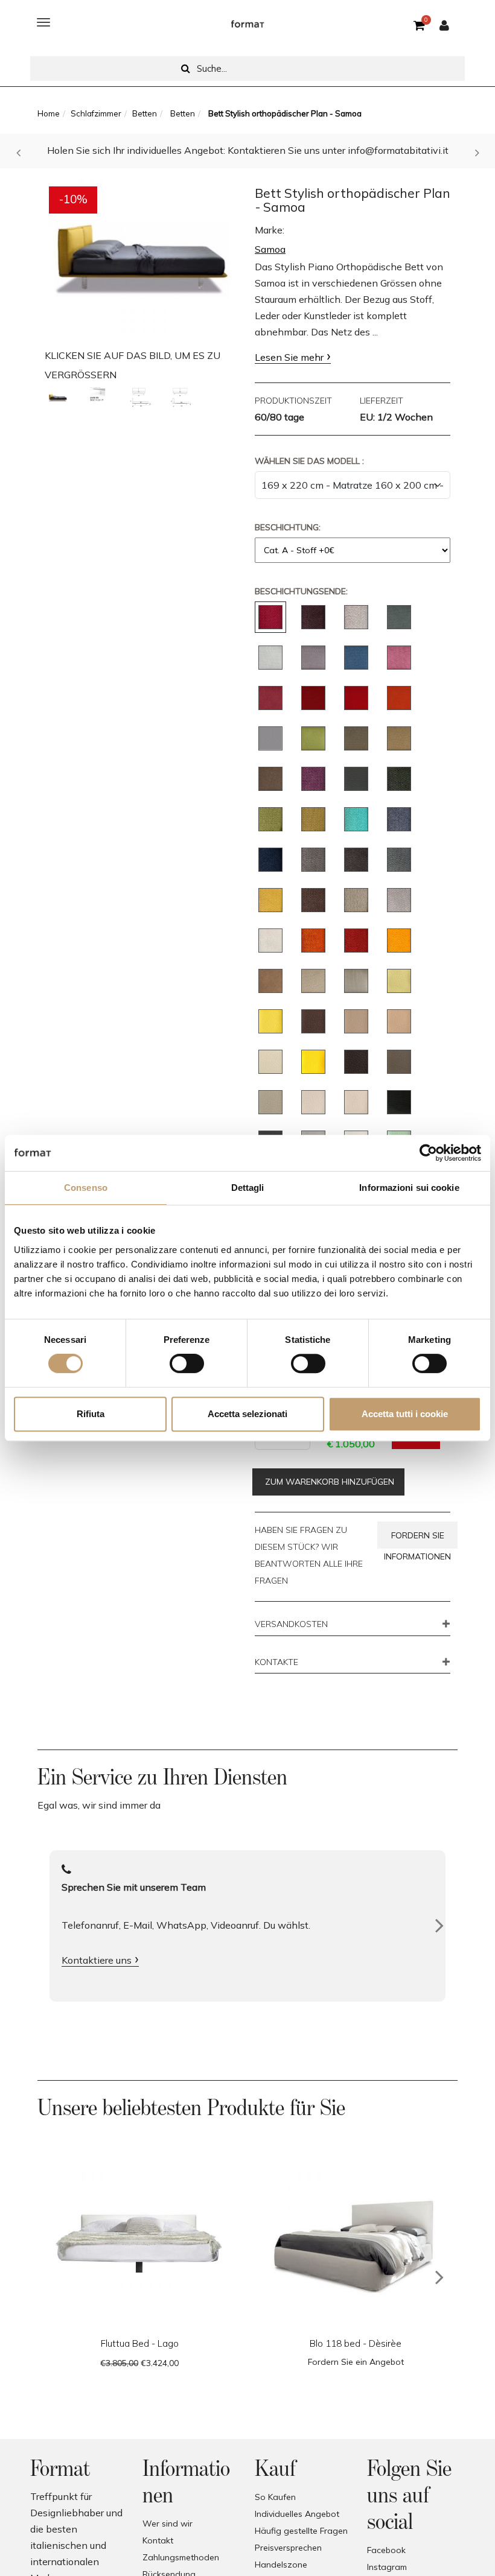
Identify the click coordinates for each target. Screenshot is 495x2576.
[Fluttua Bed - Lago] (139, 2245)
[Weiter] (439, 1926)
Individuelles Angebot (297, 2514)
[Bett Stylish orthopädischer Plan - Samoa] (142, 257)
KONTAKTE (276, 1663)
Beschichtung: (288, 527)
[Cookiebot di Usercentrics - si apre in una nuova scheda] (428, 1153)
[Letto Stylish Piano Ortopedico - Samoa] (58, 398)
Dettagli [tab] (248, 1188)
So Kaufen (275, 2497)
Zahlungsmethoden (181, 2557)
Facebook (386, 2550)
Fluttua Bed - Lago (140, 2343)
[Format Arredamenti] (247, 22)
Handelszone (281, 2565)
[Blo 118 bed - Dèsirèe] (356, 2245)
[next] (439, 2277)
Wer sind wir (168, 2524)
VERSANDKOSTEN (291, 1625)
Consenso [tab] (86, 1188)
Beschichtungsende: (301, 591)
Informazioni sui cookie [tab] (409, 1188)
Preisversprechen (288, 2548)
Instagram (387, 2567)
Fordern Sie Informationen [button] (417, 1539)
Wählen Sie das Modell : (309, 461)
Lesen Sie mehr (289, 357)
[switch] (187, 1363)
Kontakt (158, 2540)
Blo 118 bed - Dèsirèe (356, 2343)
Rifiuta (91, 1414)
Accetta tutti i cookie (405, 1414)
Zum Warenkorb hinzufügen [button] (328, 1482)
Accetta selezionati (247, 1414)
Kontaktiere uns (97, 1960)
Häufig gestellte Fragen (301, 2531)
